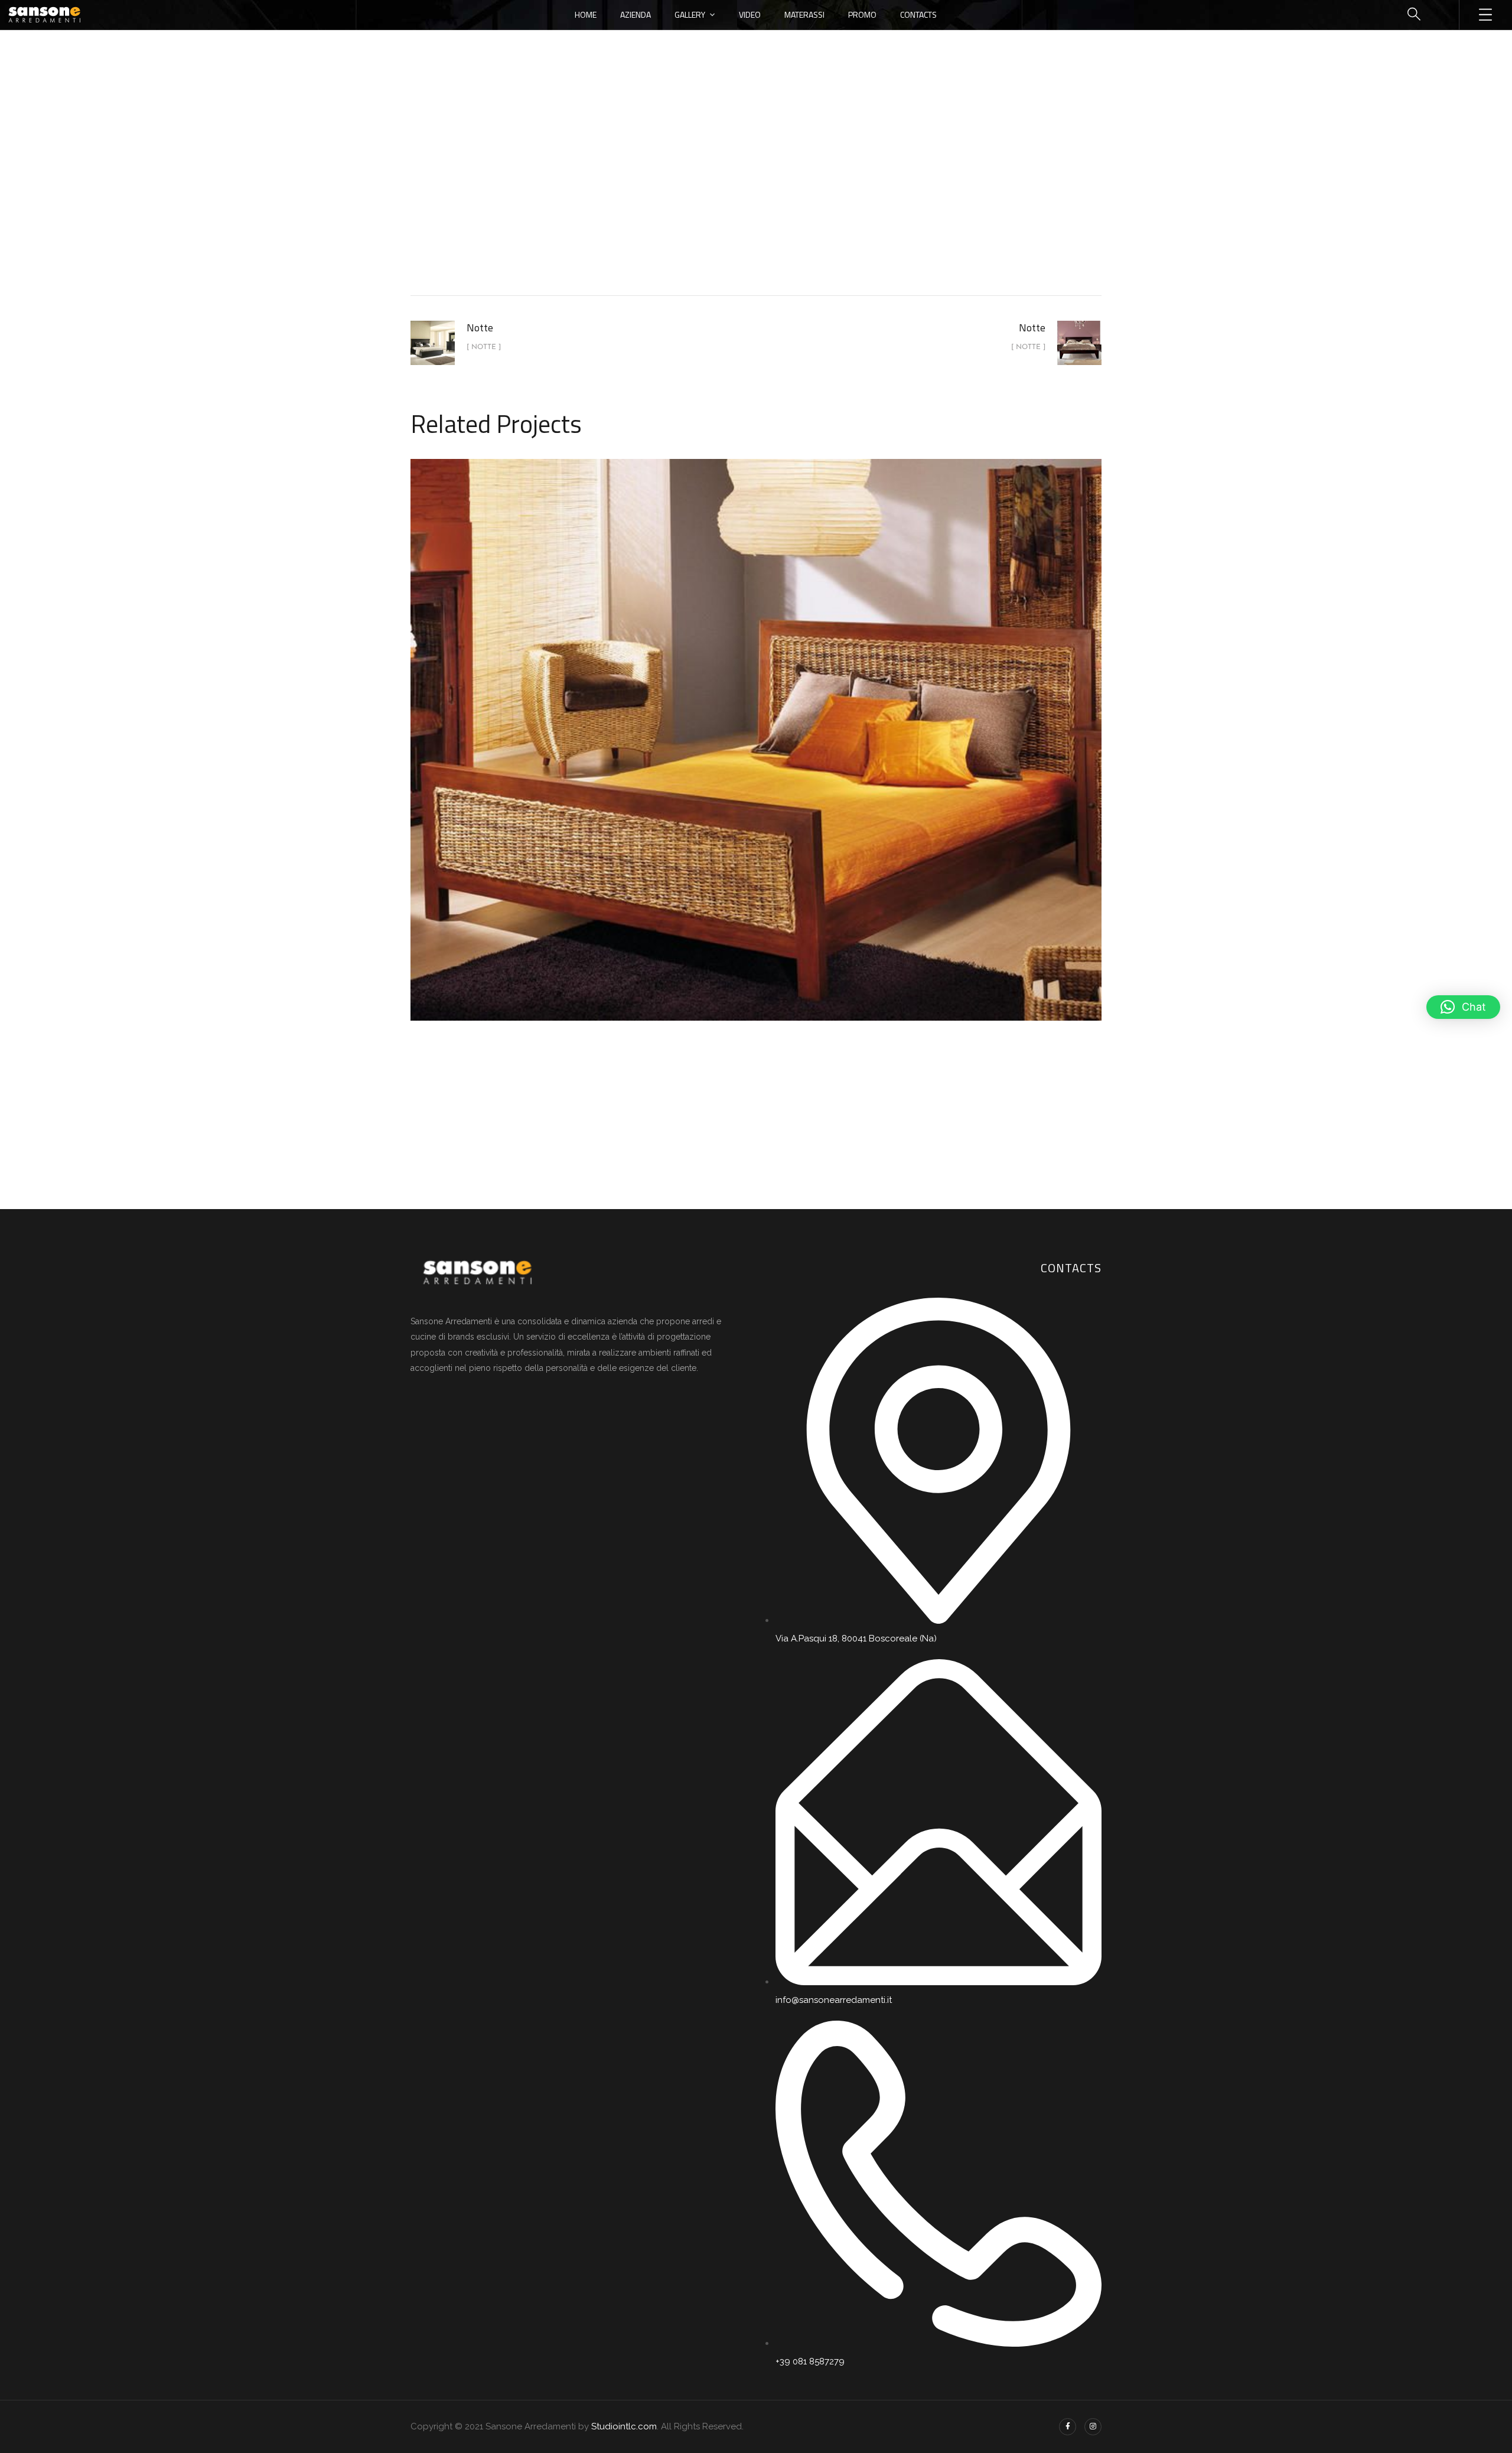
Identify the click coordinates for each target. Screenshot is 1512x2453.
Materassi (804, 14)
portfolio (734, 197)
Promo (862, 14)
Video (750, 14)
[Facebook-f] (1068, 2427)
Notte (786, 197)
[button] (1463, 1007)
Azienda (636, 14)
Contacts (918, 14)
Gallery (690, 14)
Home (586, 14)
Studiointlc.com (624, 2426)
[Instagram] (1093, 2427)
